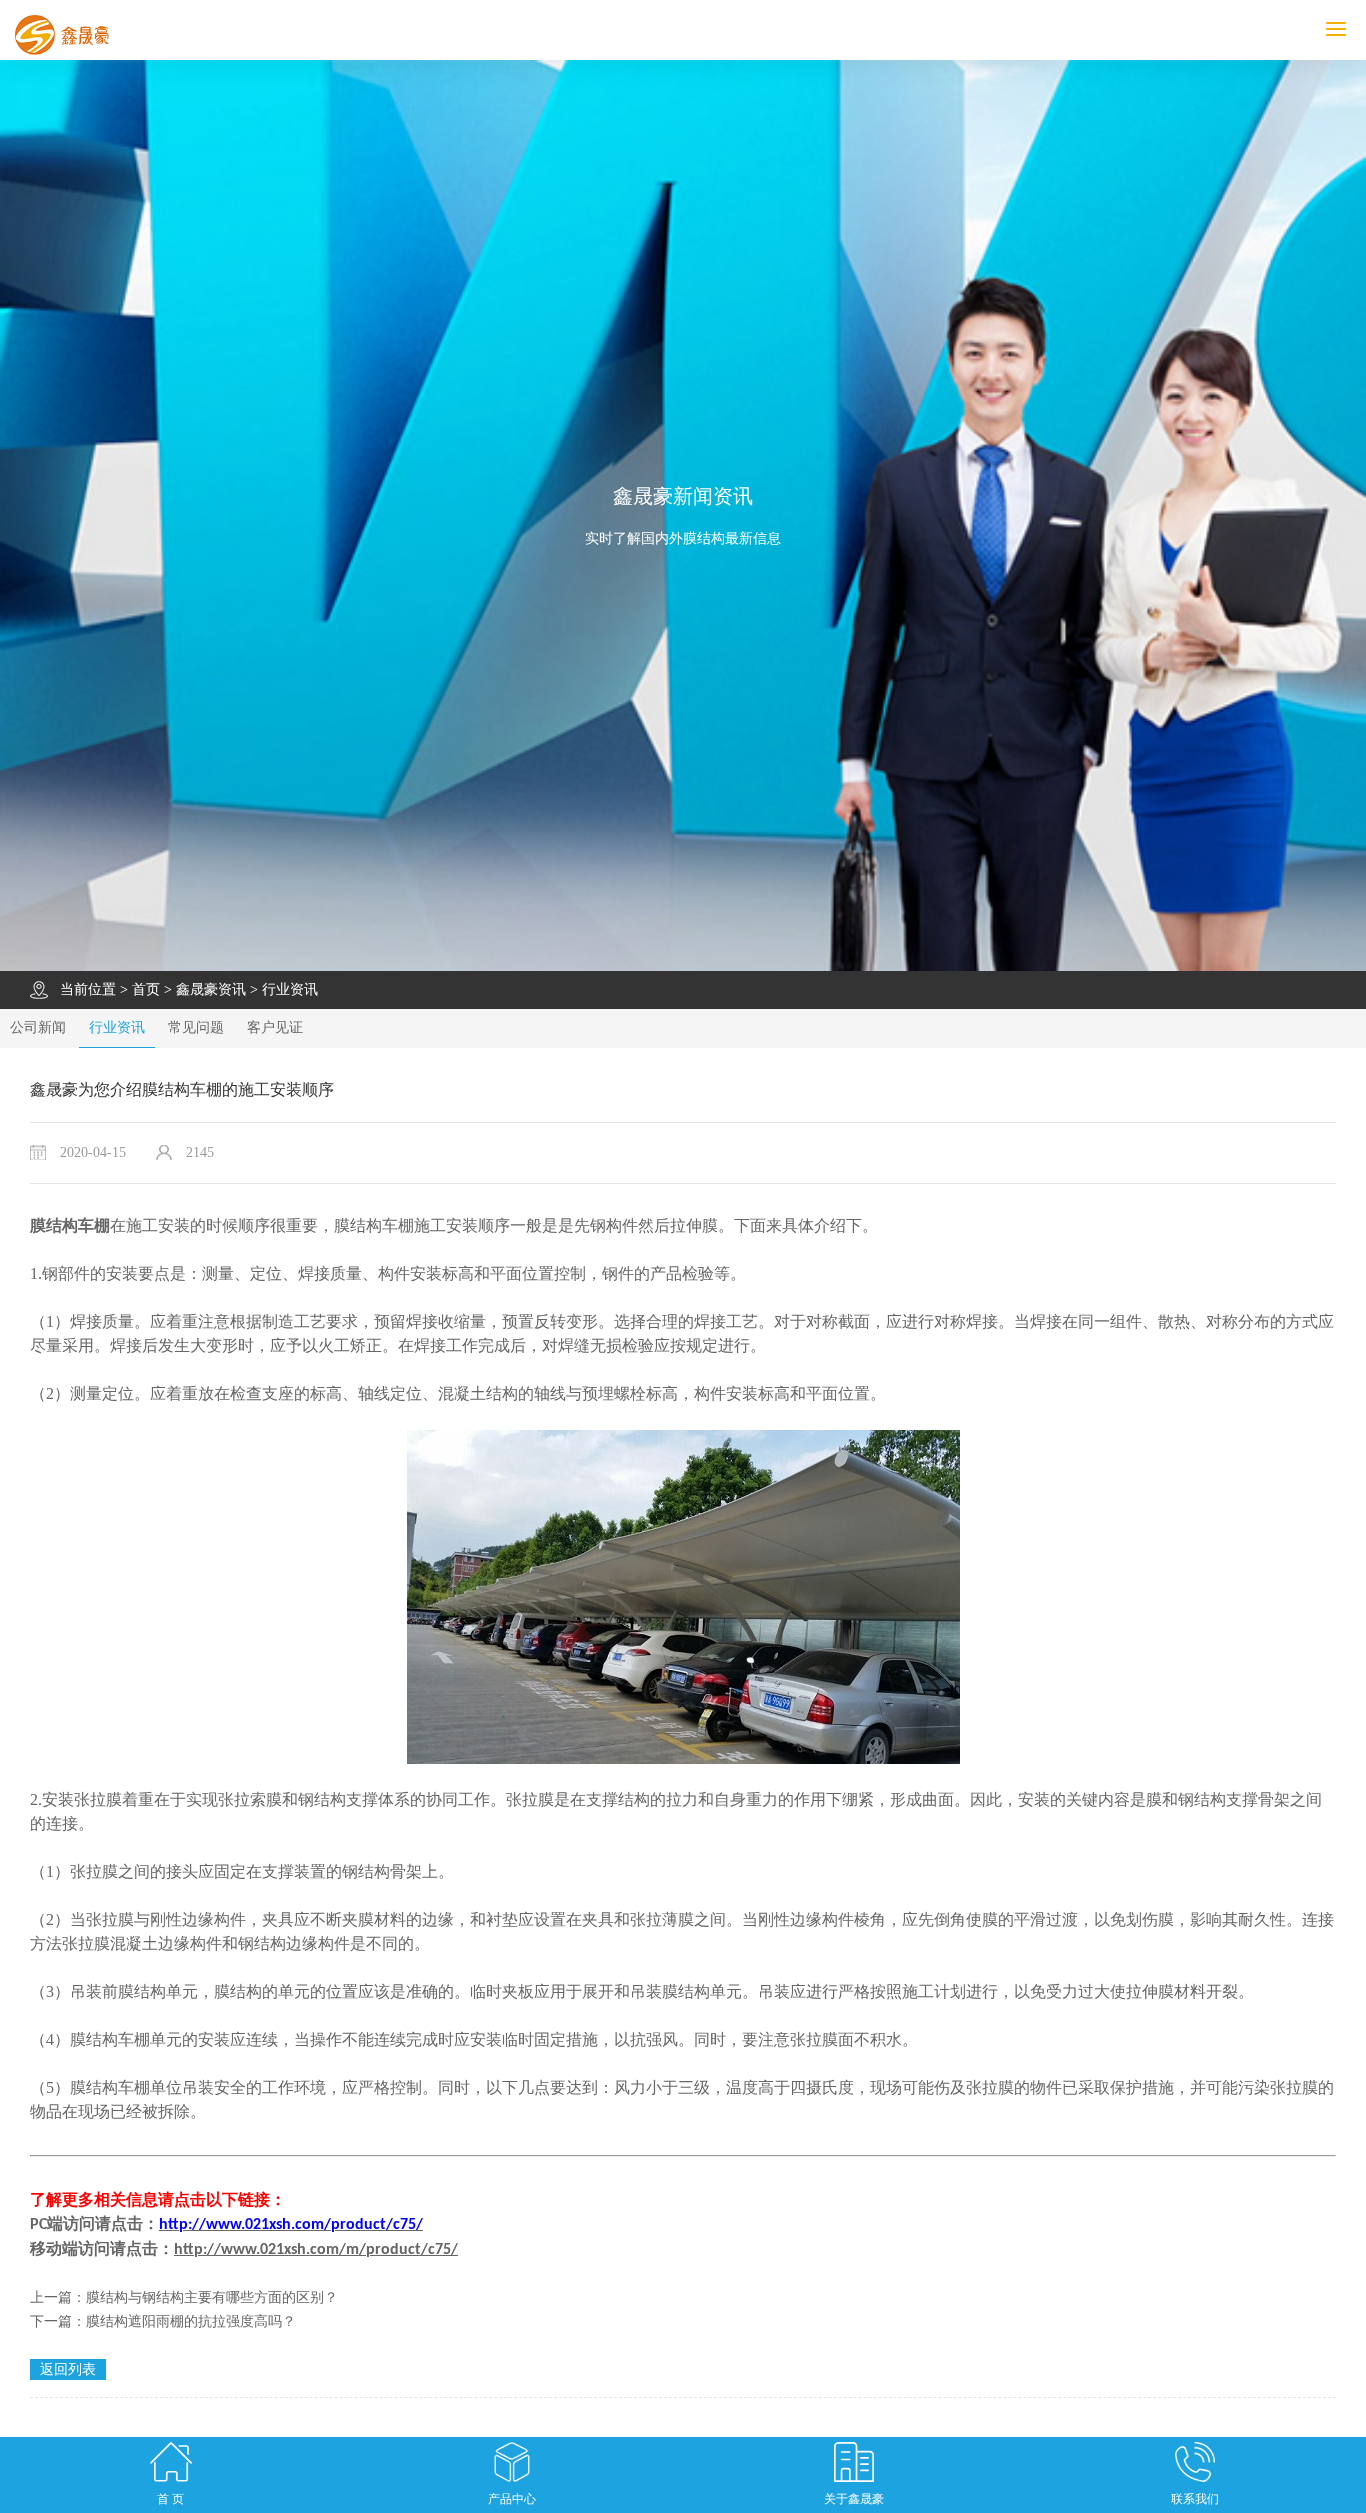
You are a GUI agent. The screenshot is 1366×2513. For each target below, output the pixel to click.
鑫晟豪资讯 (211, 989)
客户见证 (275, 1027)
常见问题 (196, 1027)
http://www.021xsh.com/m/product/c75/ (316, 2250)
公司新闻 (38, 1027)
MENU (1363, 29)
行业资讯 (290, 989)
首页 (146, 989)
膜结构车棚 (70, 1225)
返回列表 (68, 2369)
